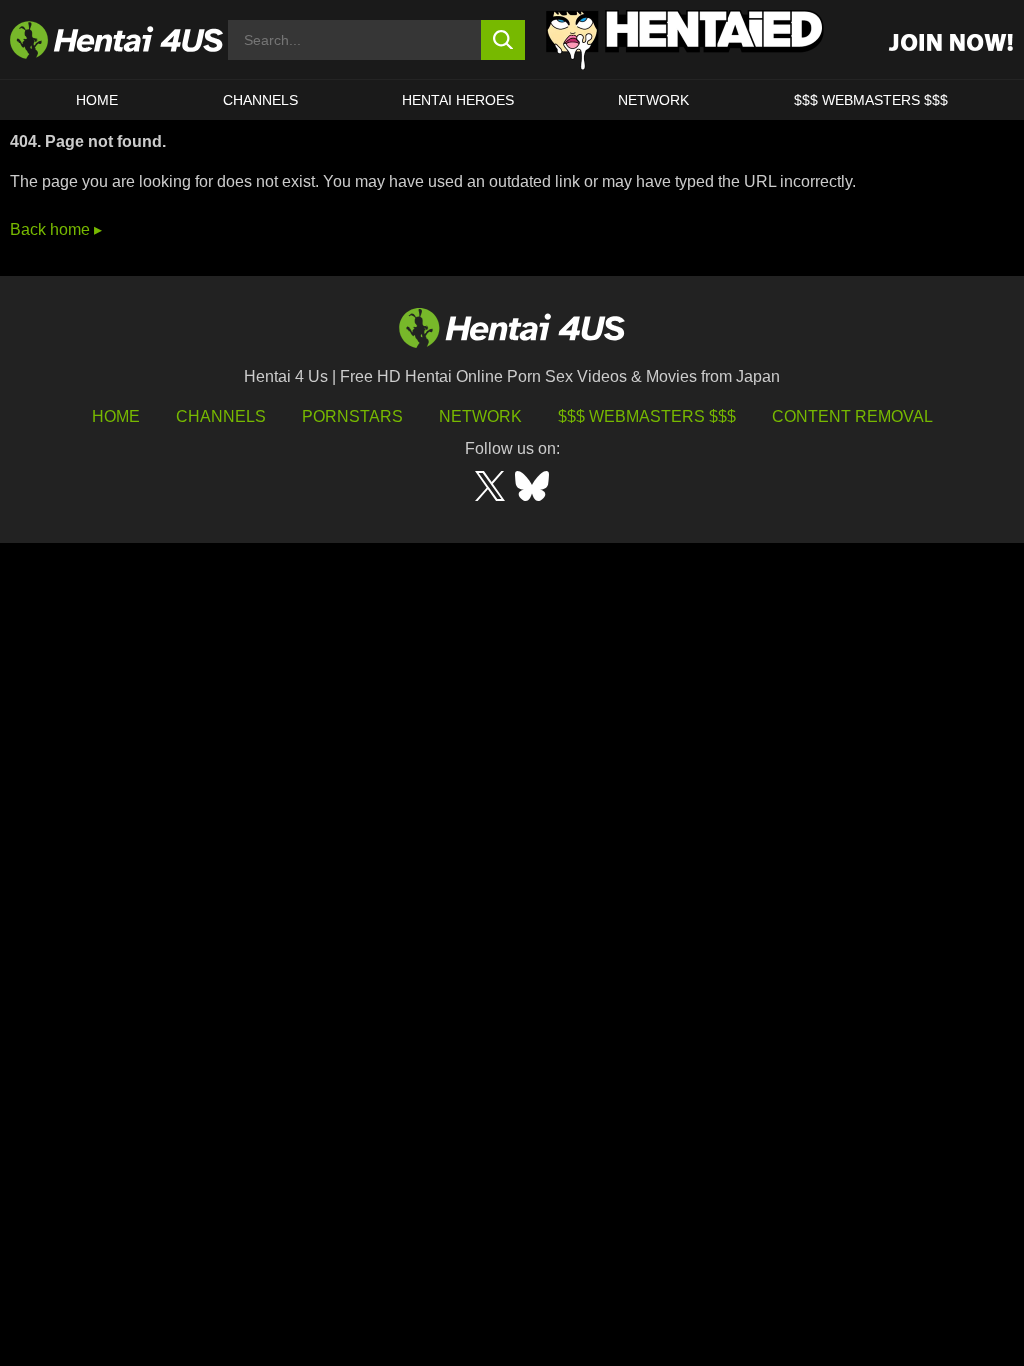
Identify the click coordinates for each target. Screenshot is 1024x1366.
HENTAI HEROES (458, 100)
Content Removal (852, 416)
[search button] (503, 40)
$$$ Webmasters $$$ (647, 416)
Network (653, 100)
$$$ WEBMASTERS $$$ (871, 100)
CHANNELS (260, 100)
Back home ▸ (56, 229)
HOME (97, 100)
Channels (221, 416)
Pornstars (352, 416)
